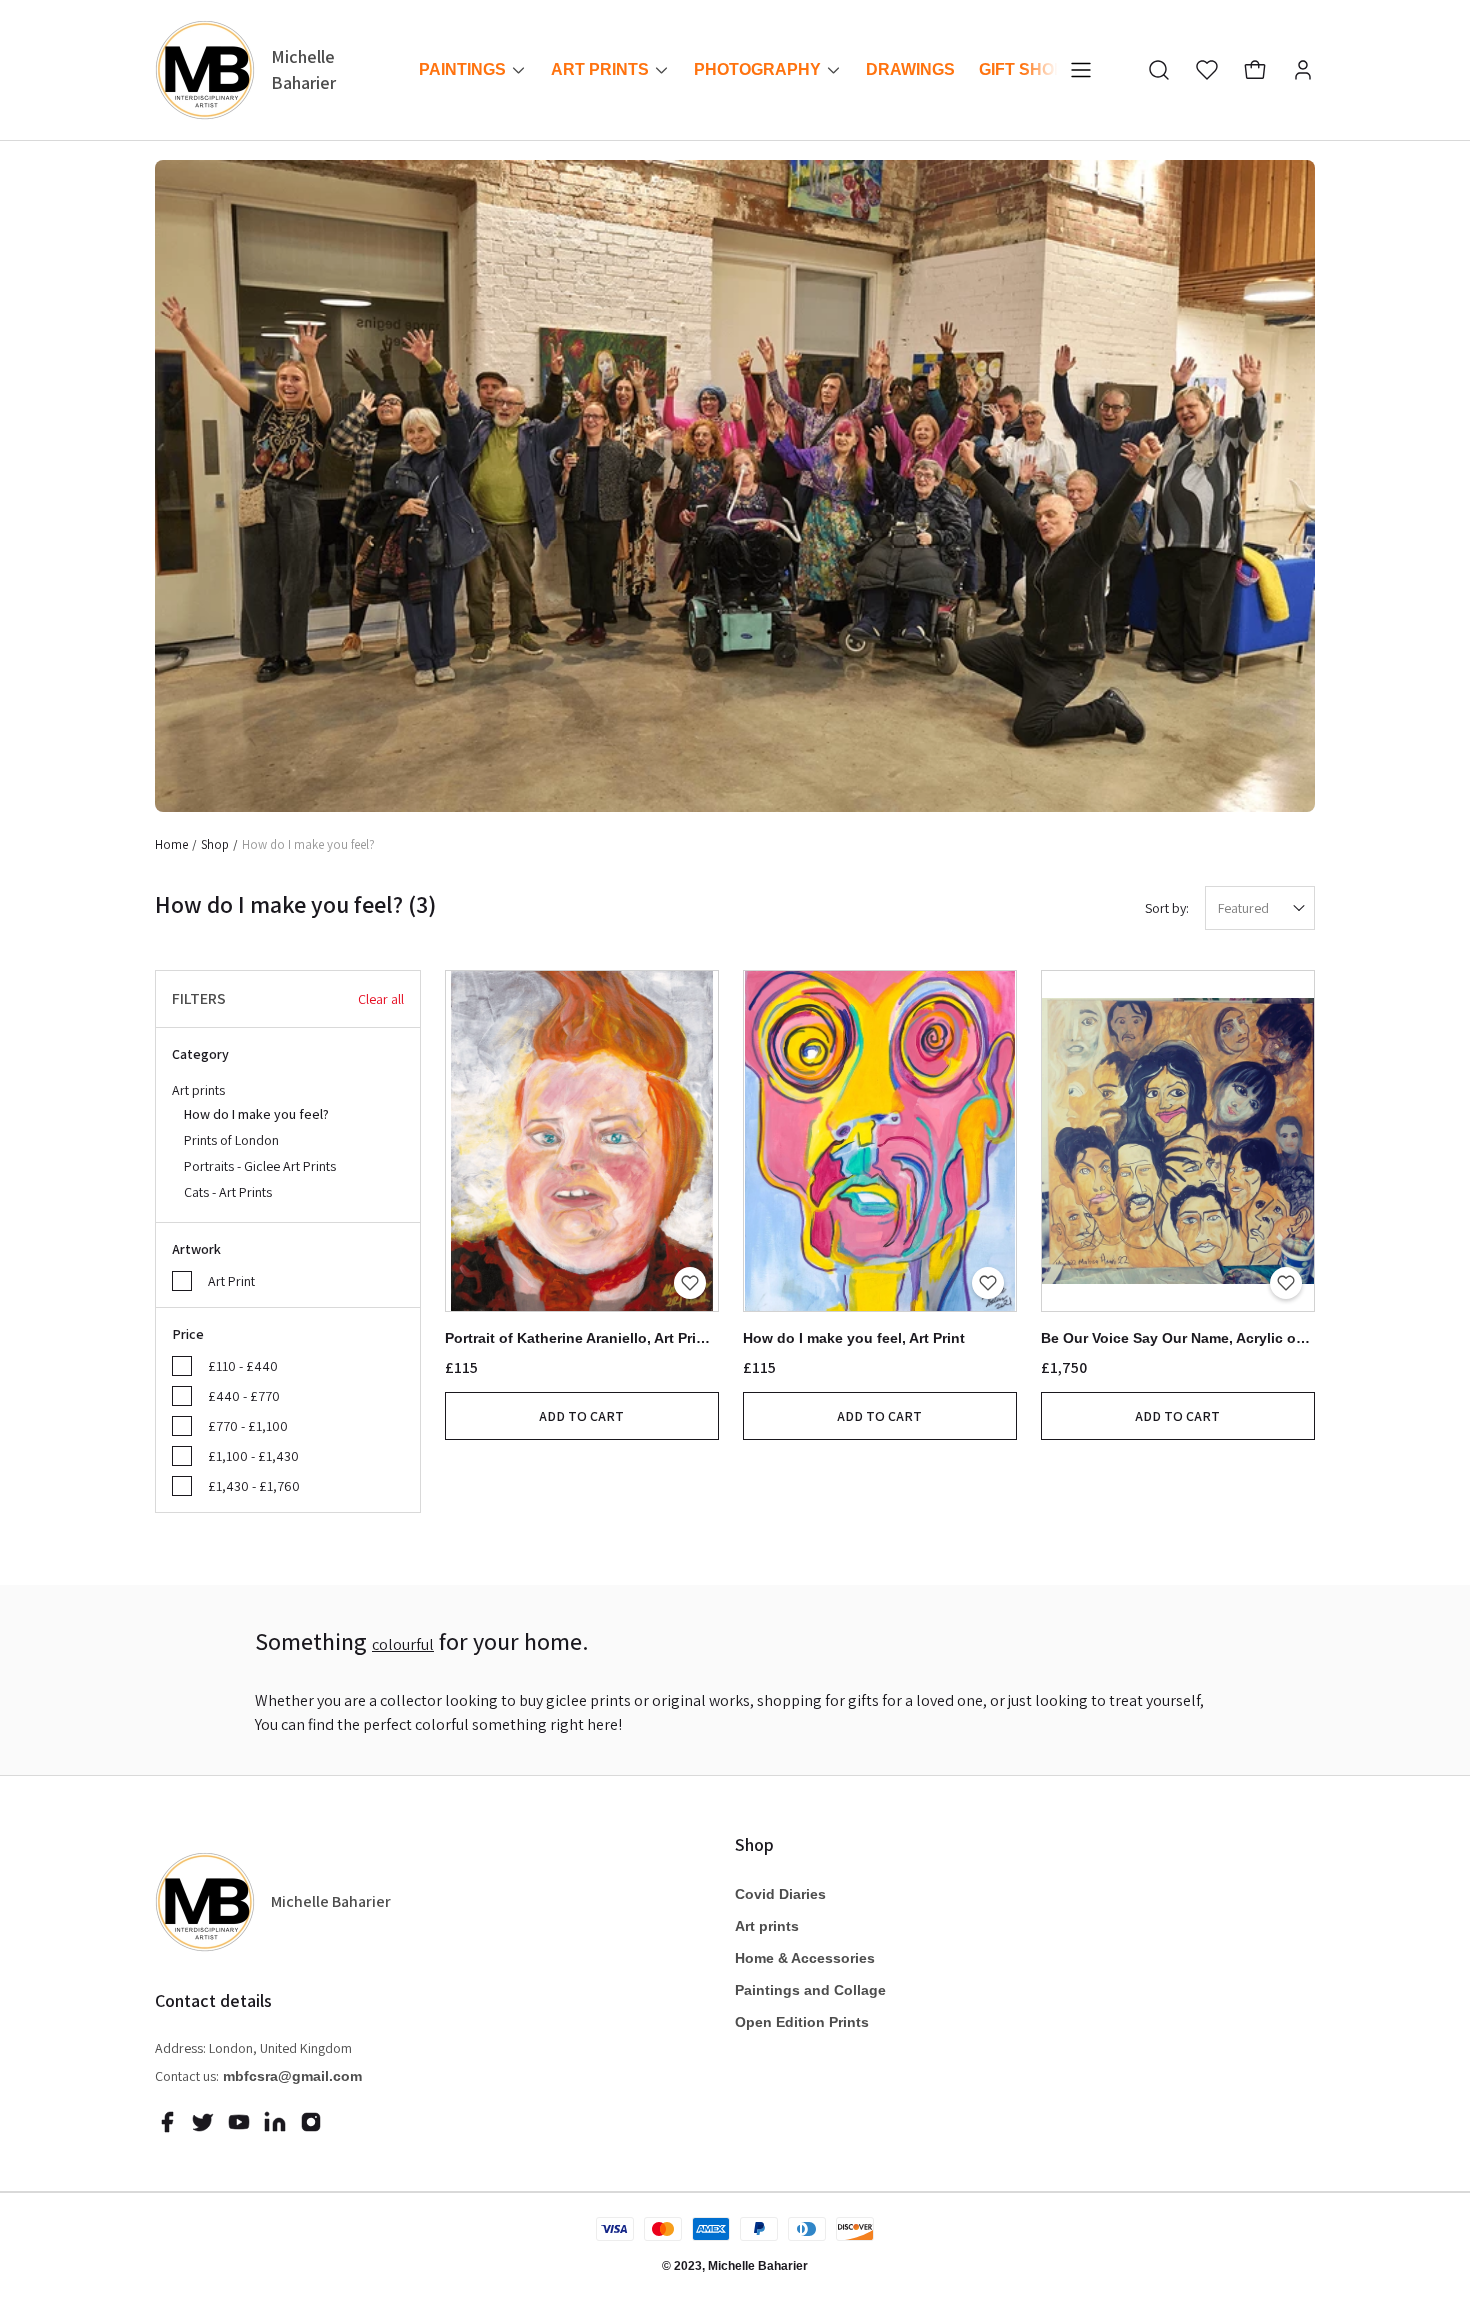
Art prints (254, 1141)
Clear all (381, 999)
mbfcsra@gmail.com (292, 2076)
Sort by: (1167, 908)
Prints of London (231, 1140)
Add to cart (581, 1416)
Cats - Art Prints (228, 1192)
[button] (1159, 70)
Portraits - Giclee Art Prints (260, 1166)
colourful (403, 1644)
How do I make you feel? (256, 1114)
